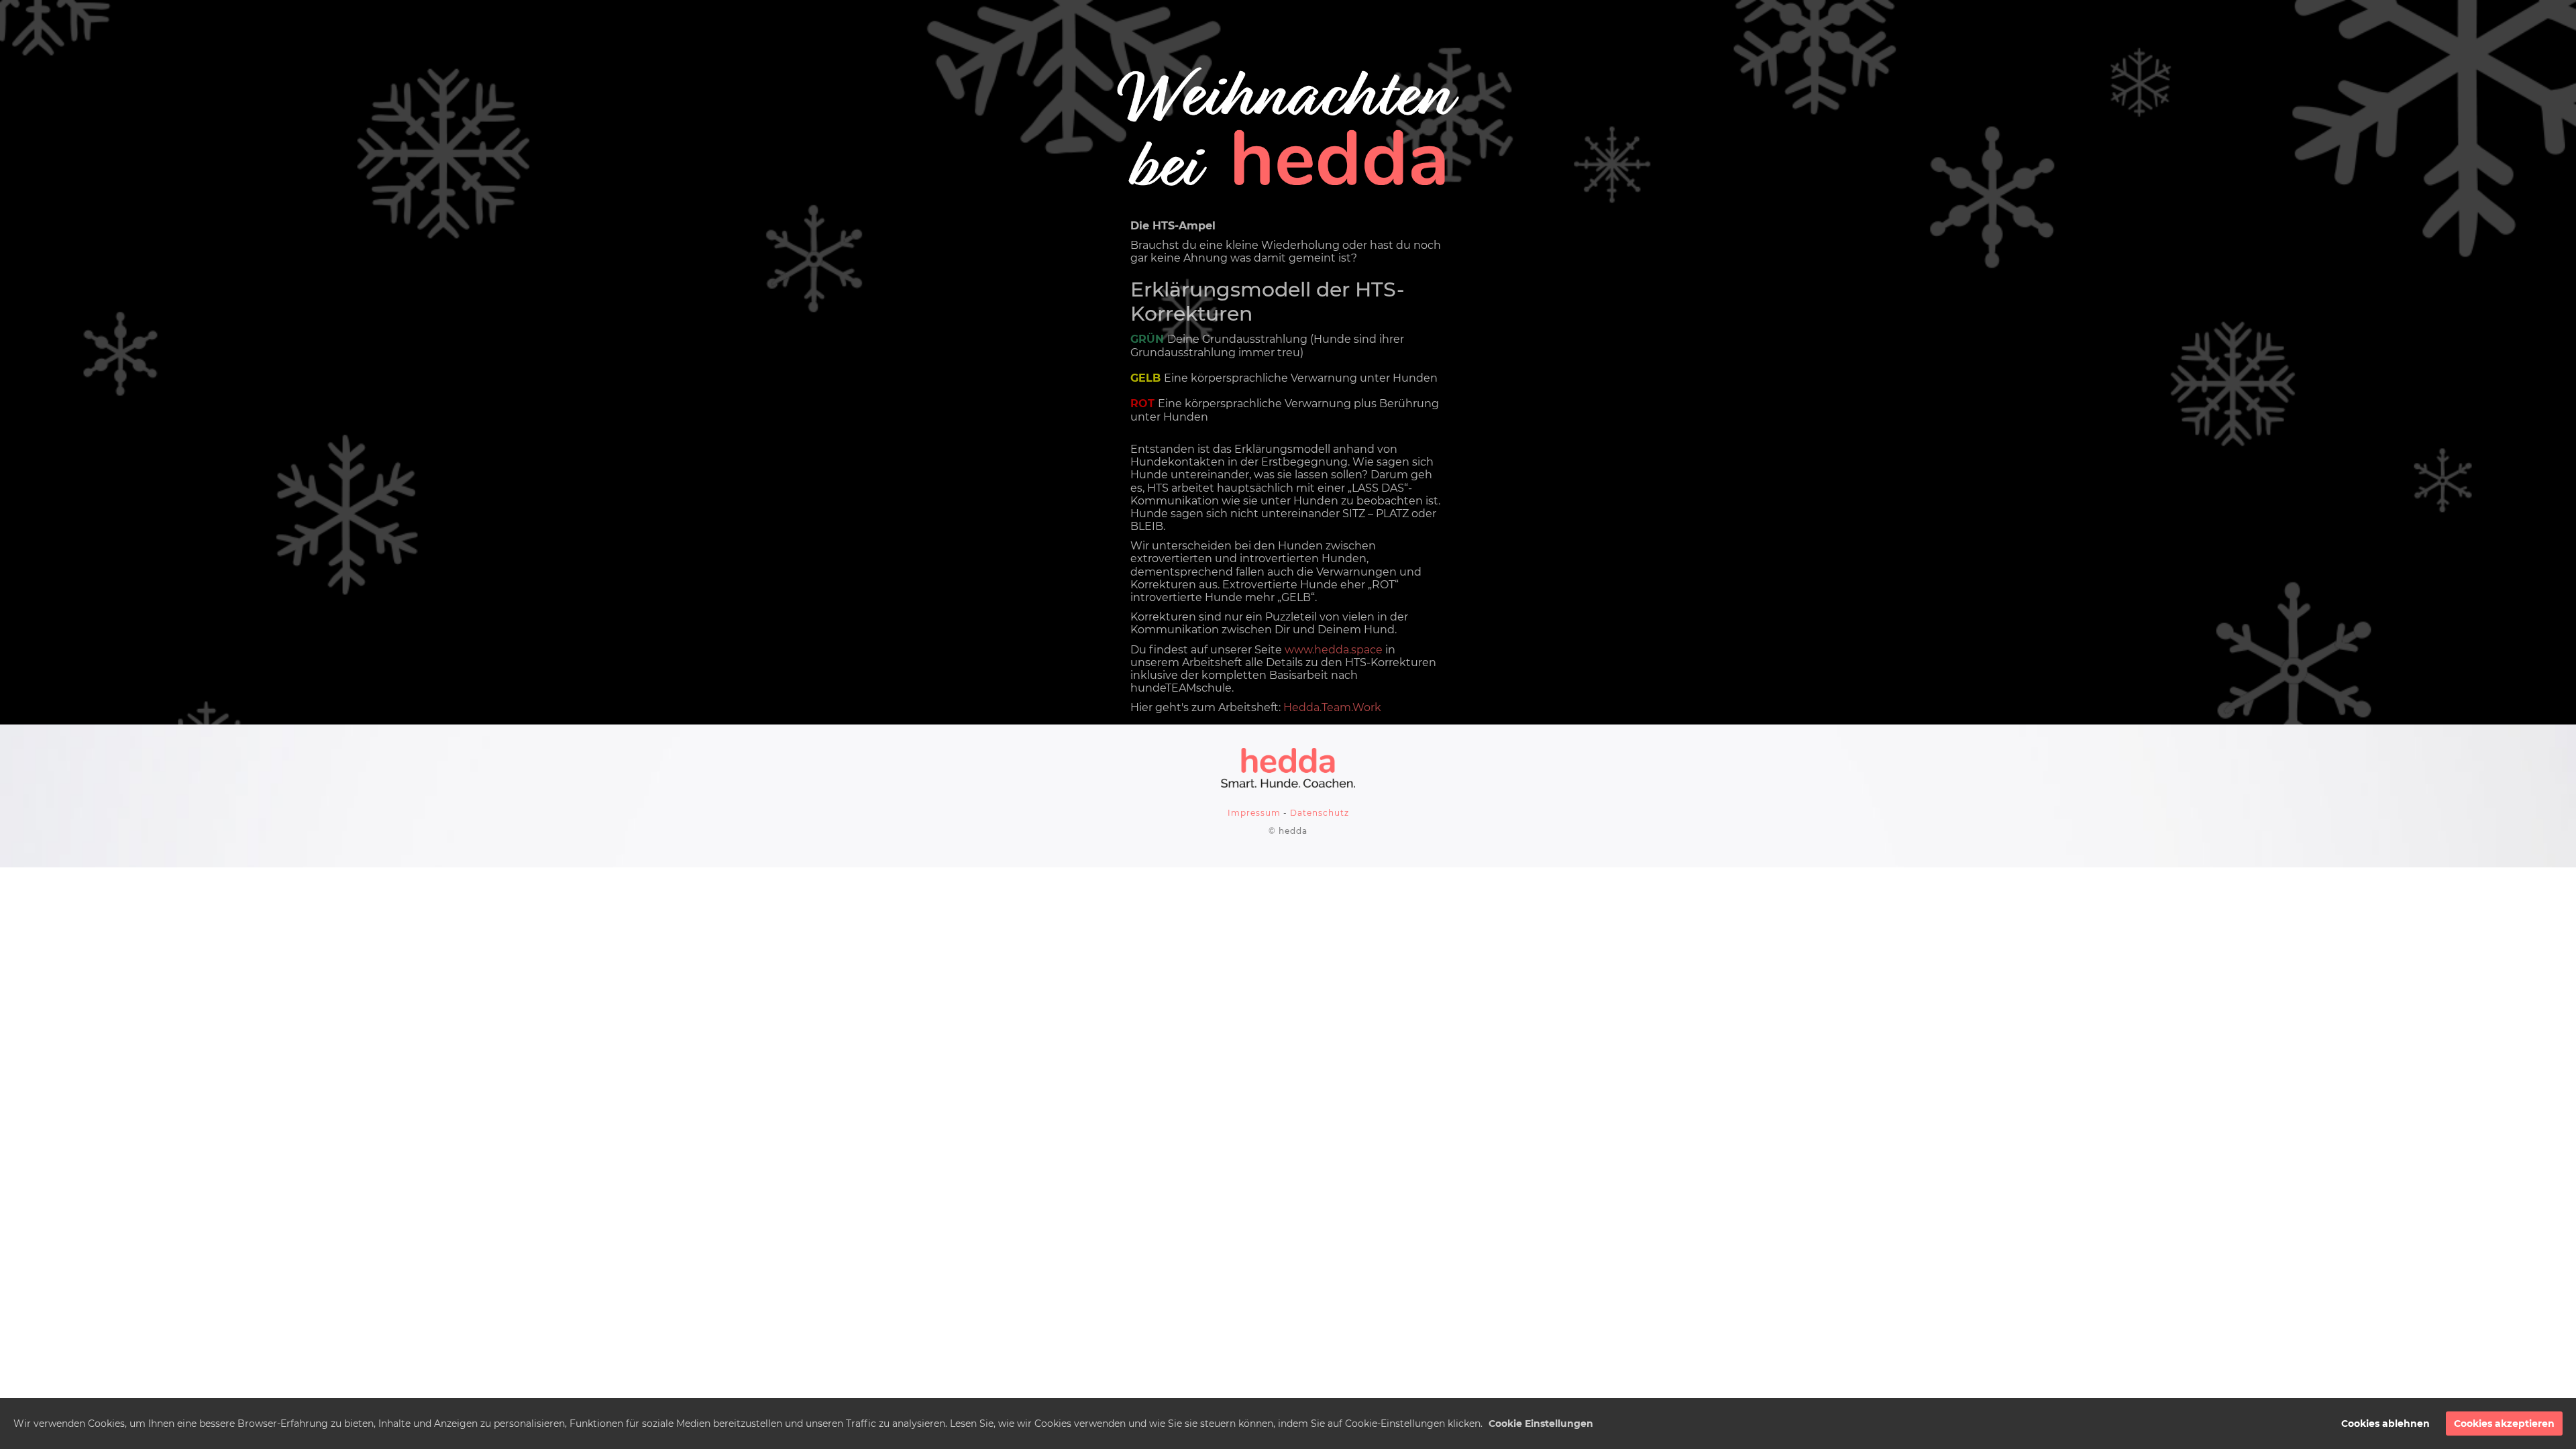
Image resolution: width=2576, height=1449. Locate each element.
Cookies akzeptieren (2504, 1424)
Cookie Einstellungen (1541, 1424)
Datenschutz (1320, 813)
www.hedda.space (1334, 650)
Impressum (1254, 813)
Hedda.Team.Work (1332, 707)
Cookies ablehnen (2385, 1424)
